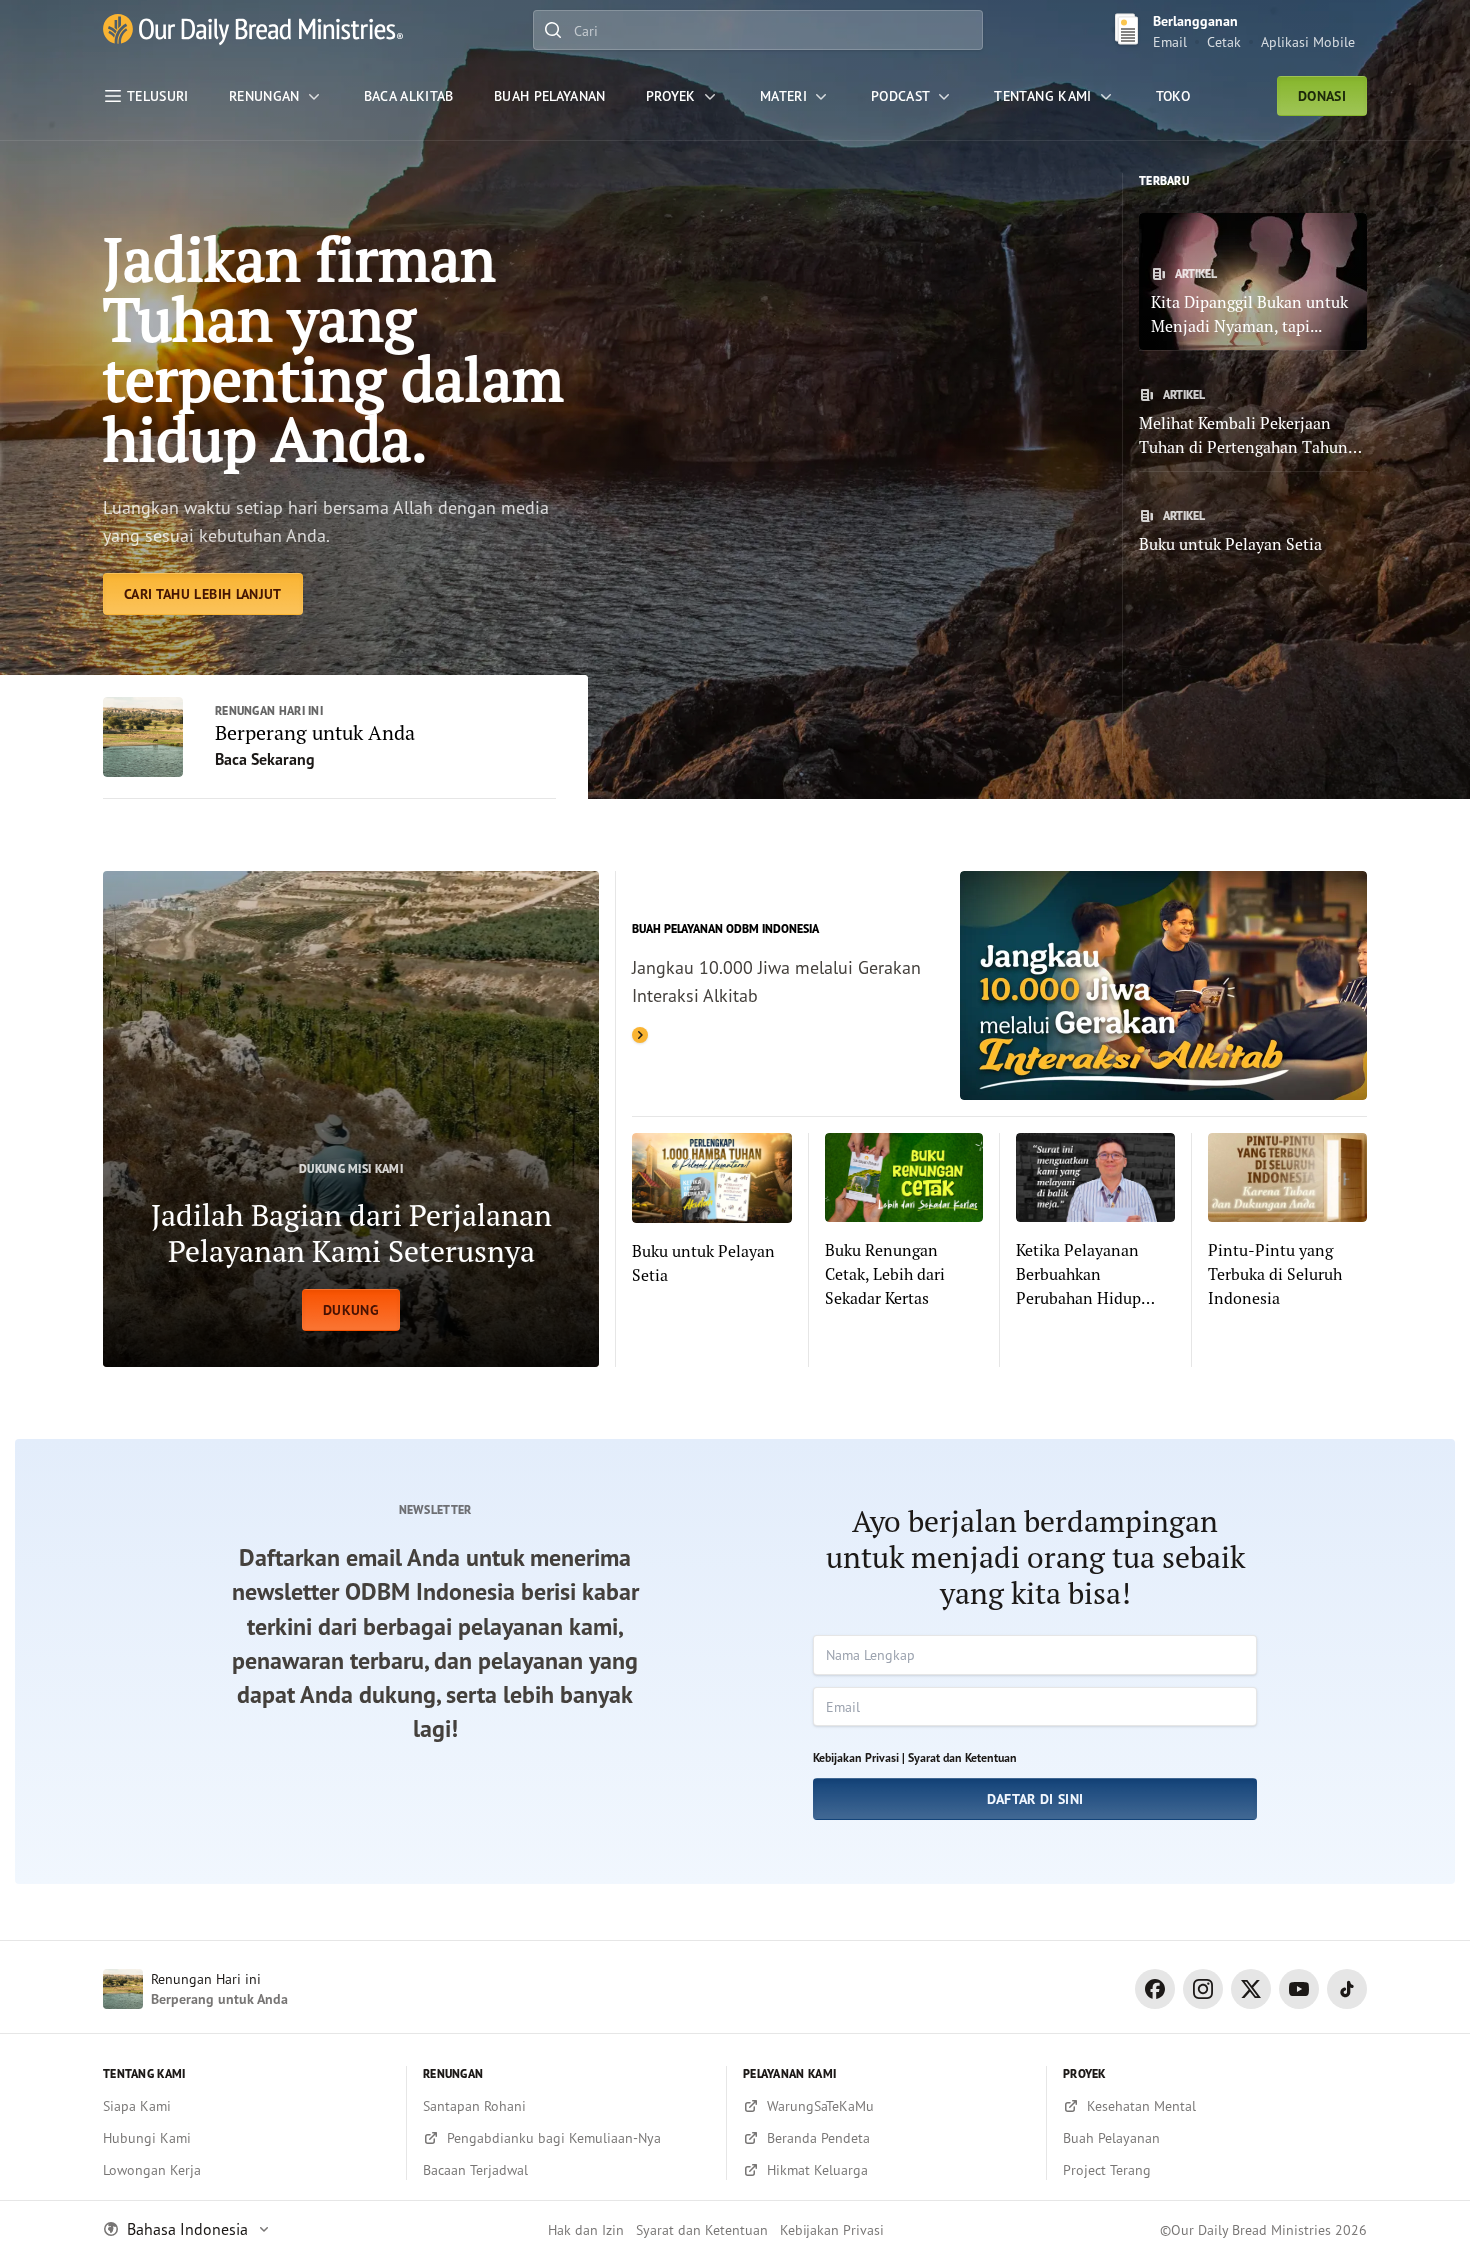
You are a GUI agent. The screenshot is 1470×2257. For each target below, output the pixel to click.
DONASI (1322, 96)
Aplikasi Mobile (1308, 41)
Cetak (1224, 41)
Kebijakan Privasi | (859, 1757)
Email (1170, 41)
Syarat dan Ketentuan (962, 1757)
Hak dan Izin (586, 2229)
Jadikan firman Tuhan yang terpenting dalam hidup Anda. (333, 348)
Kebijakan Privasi (832, 2229)
